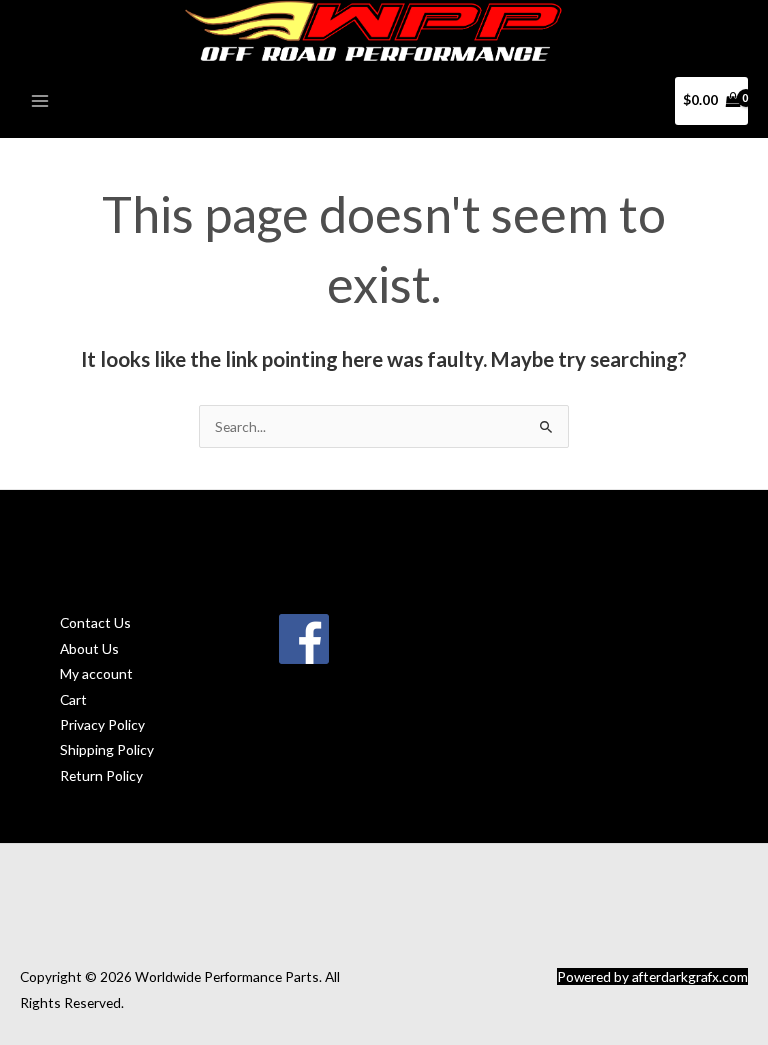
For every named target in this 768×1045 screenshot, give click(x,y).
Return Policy (101, 775)
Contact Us (95, 622)
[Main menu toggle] (39, 100)
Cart (73, 699)
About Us (89, 648)
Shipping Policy (107, 749)
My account (96, 673)
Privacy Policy (102, 724)
